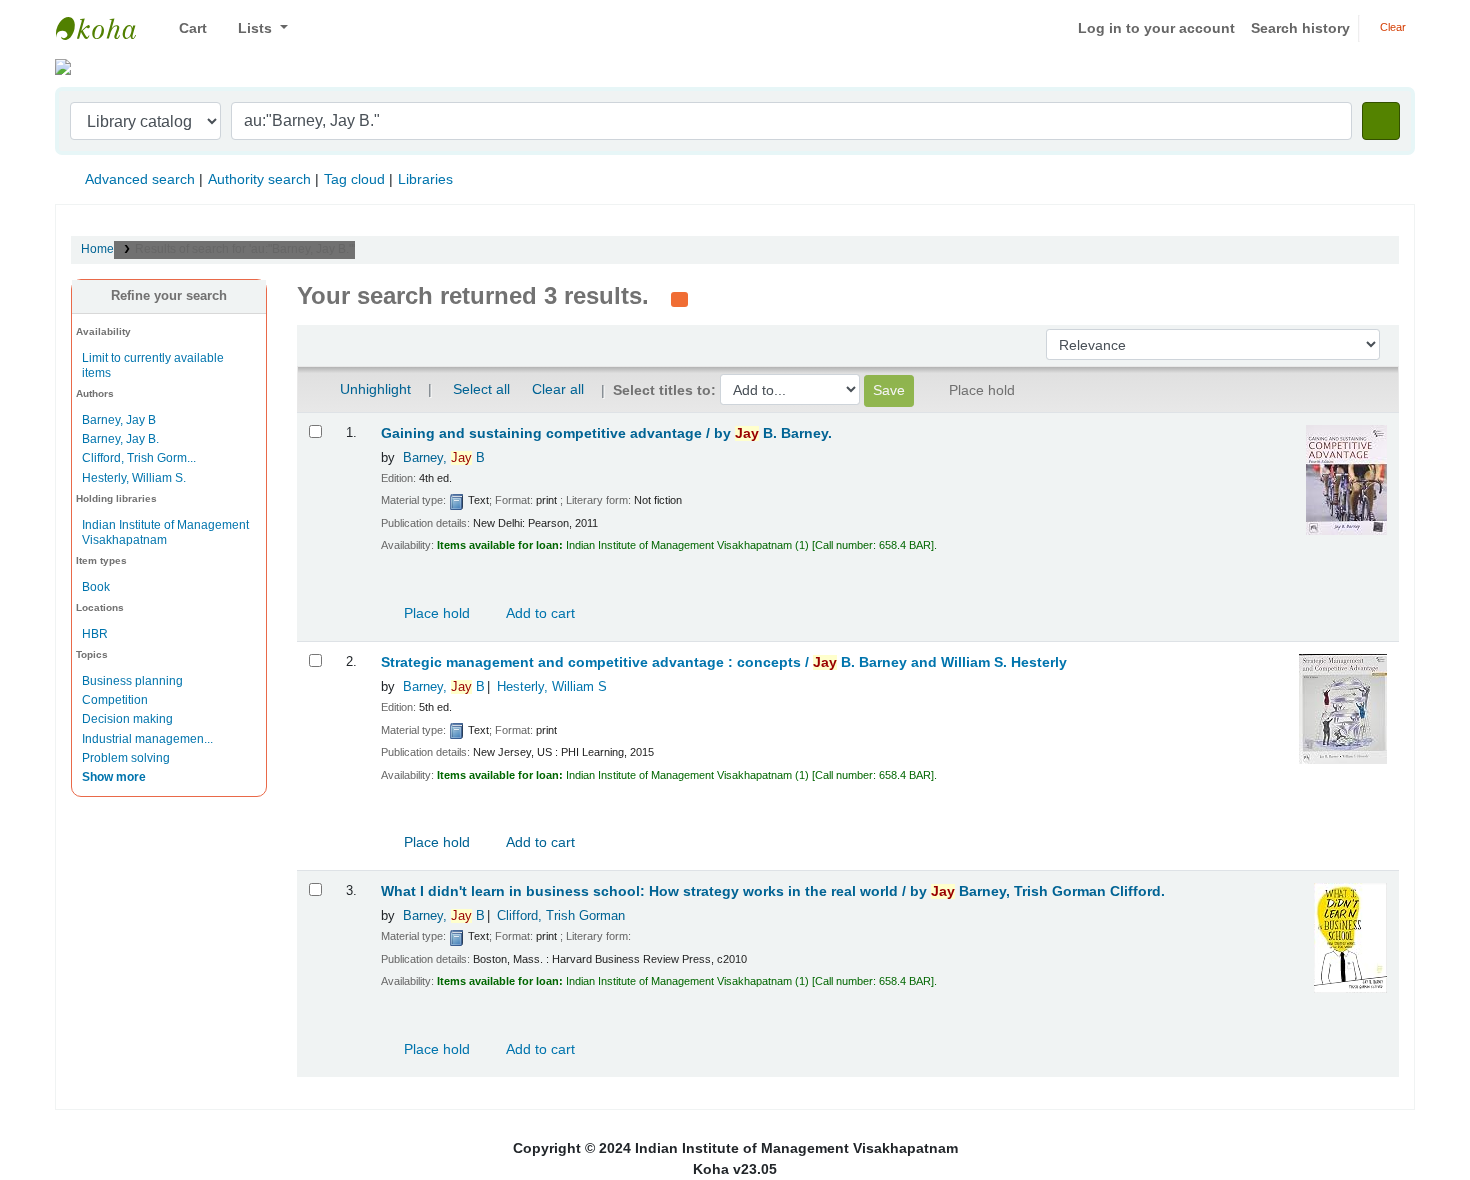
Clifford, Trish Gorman (561, 916)
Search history (1300, 28)
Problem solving (126, 758)
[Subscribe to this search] (679, 298)
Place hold (435, 613)
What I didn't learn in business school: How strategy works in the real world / (773, 891)
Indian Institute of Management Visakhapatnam (106, 28)
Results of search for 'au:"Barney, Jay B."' (245, 249)
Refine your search (169, 296)
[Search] (1381, 121)
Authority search (259, 179)
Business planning (132, 681)
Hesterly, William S (552, 687)
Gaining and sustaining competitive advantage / (606, 433)
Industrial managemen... (147, 739)
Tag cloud (354, 179)
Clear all (558, 389)
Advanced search (140, 179)
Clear (1391, 27)
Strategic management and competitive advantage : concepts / (724, 662)
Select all (481, 389)
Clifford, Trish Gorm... (139, 458)
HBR (95, 634)
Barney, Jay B (119, 420)
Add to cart (539, 613)
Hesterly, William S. (134, 478)
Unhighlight (373, 389)
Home (97, 249)
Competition (115, 700)
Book (96, 587)
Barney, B (444, 458)
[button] (185, 28)
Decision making (127, 719)
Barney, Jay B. (120, 439)
